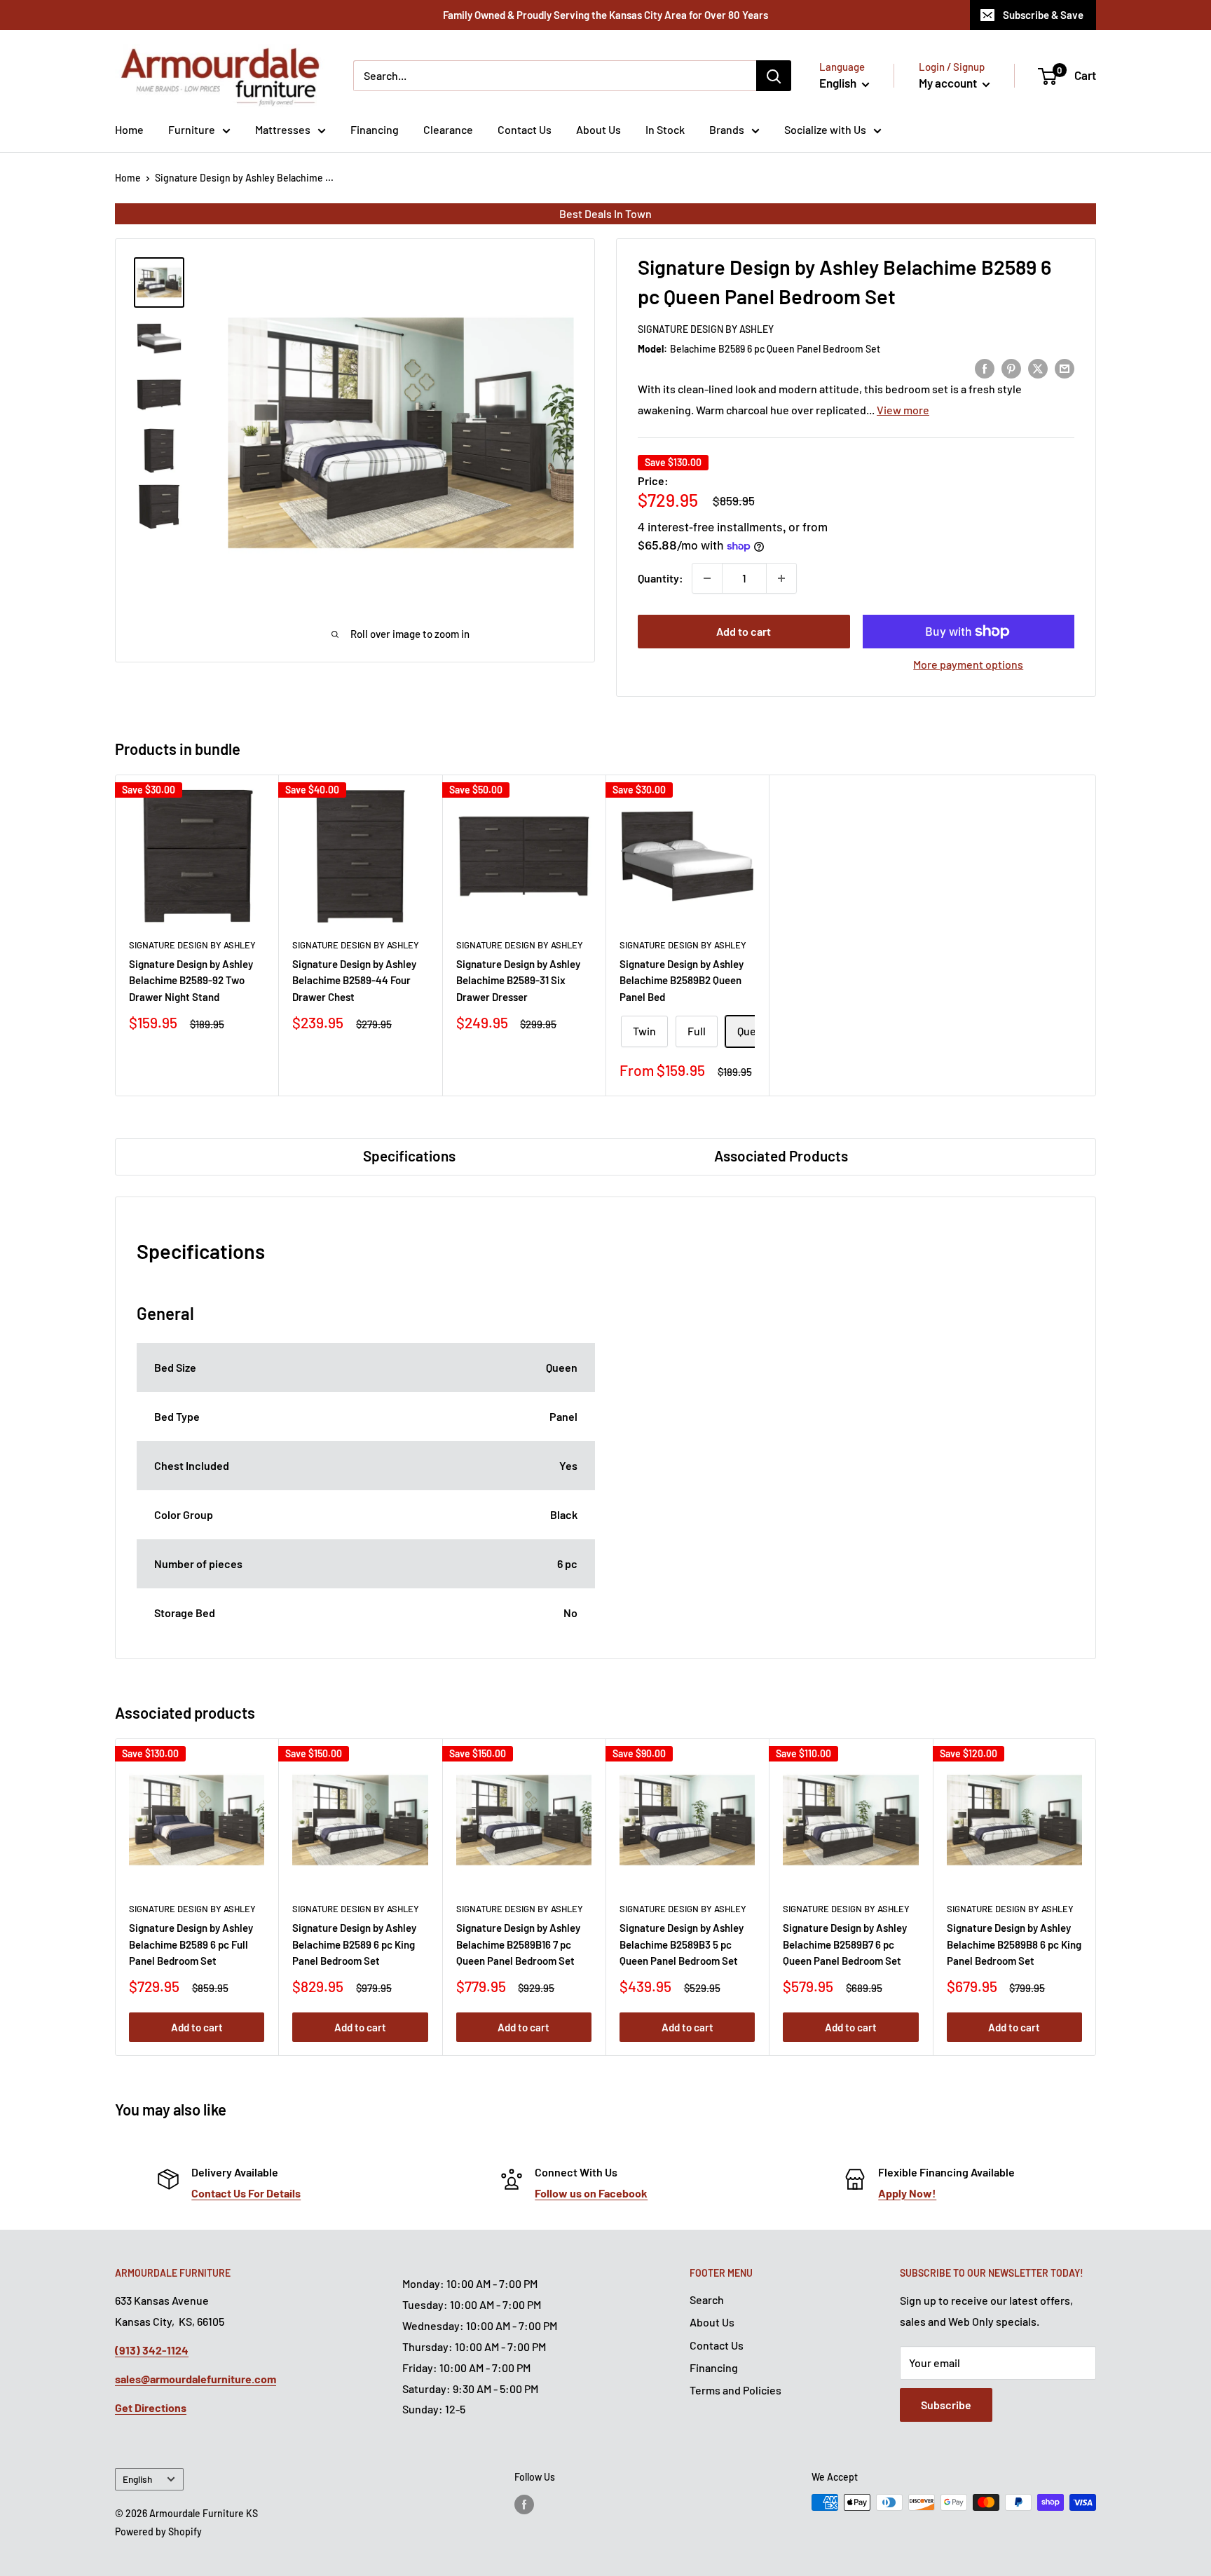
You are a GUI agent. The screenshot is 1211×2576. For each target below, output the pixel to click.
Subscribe (946, 2405)
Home (129, 129)
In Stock (665, 129)
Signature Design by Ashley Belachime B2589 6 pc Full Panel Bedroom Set (191, 1944)
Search (707, 2299)
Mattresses (283, 129)
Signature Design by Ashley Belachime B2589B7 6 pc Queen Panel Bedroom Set (845, 1944)
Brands (727, 129)
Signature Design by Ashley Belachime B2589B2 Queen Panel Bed (682, 980)
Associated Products (781, 1156)
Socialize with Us (825, 129)
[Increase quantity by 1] (781, 578)
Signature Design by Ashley (706, 329)
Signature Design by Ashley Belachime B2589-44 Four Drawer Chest (354, 980)
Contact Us (525, 129)
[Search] (774, 76)
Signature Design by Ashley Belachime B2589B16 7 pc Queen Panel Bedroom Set (518, 1944)
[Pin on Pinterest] (1011, 368)
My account (949, 83)
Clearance (448, 129)
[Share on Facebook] (985, 368)
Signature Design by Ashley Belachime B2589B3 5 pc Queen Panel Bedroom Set (682, 1944)
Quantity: (661, 578)
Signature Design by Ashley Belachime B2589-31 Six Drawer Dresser (518, 980)
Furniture (192, 129)
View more (903, 410)
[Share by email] (1065, 368)
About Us (598, 129)
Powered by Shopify (158, 2531)
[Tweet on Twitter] (1038, 368)
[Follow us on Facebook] (524, 2504)
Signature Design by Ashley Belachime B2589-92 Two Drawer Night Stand (191, 980)
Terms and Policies (736, 2390)
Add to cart (744, 631)
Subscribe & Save (1043, 15)
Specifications (409, 1156)
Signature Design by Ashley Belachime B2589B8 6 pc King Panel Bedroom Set (1014, 1944)
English (137, 2479)
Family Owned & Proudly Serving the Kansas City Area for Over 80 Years (605, 15)
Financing (375, 129)
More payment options (968, 664)
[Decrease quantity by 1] (707, 578)
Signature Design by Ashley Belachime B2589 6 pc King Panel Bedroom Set (354, 1944)
